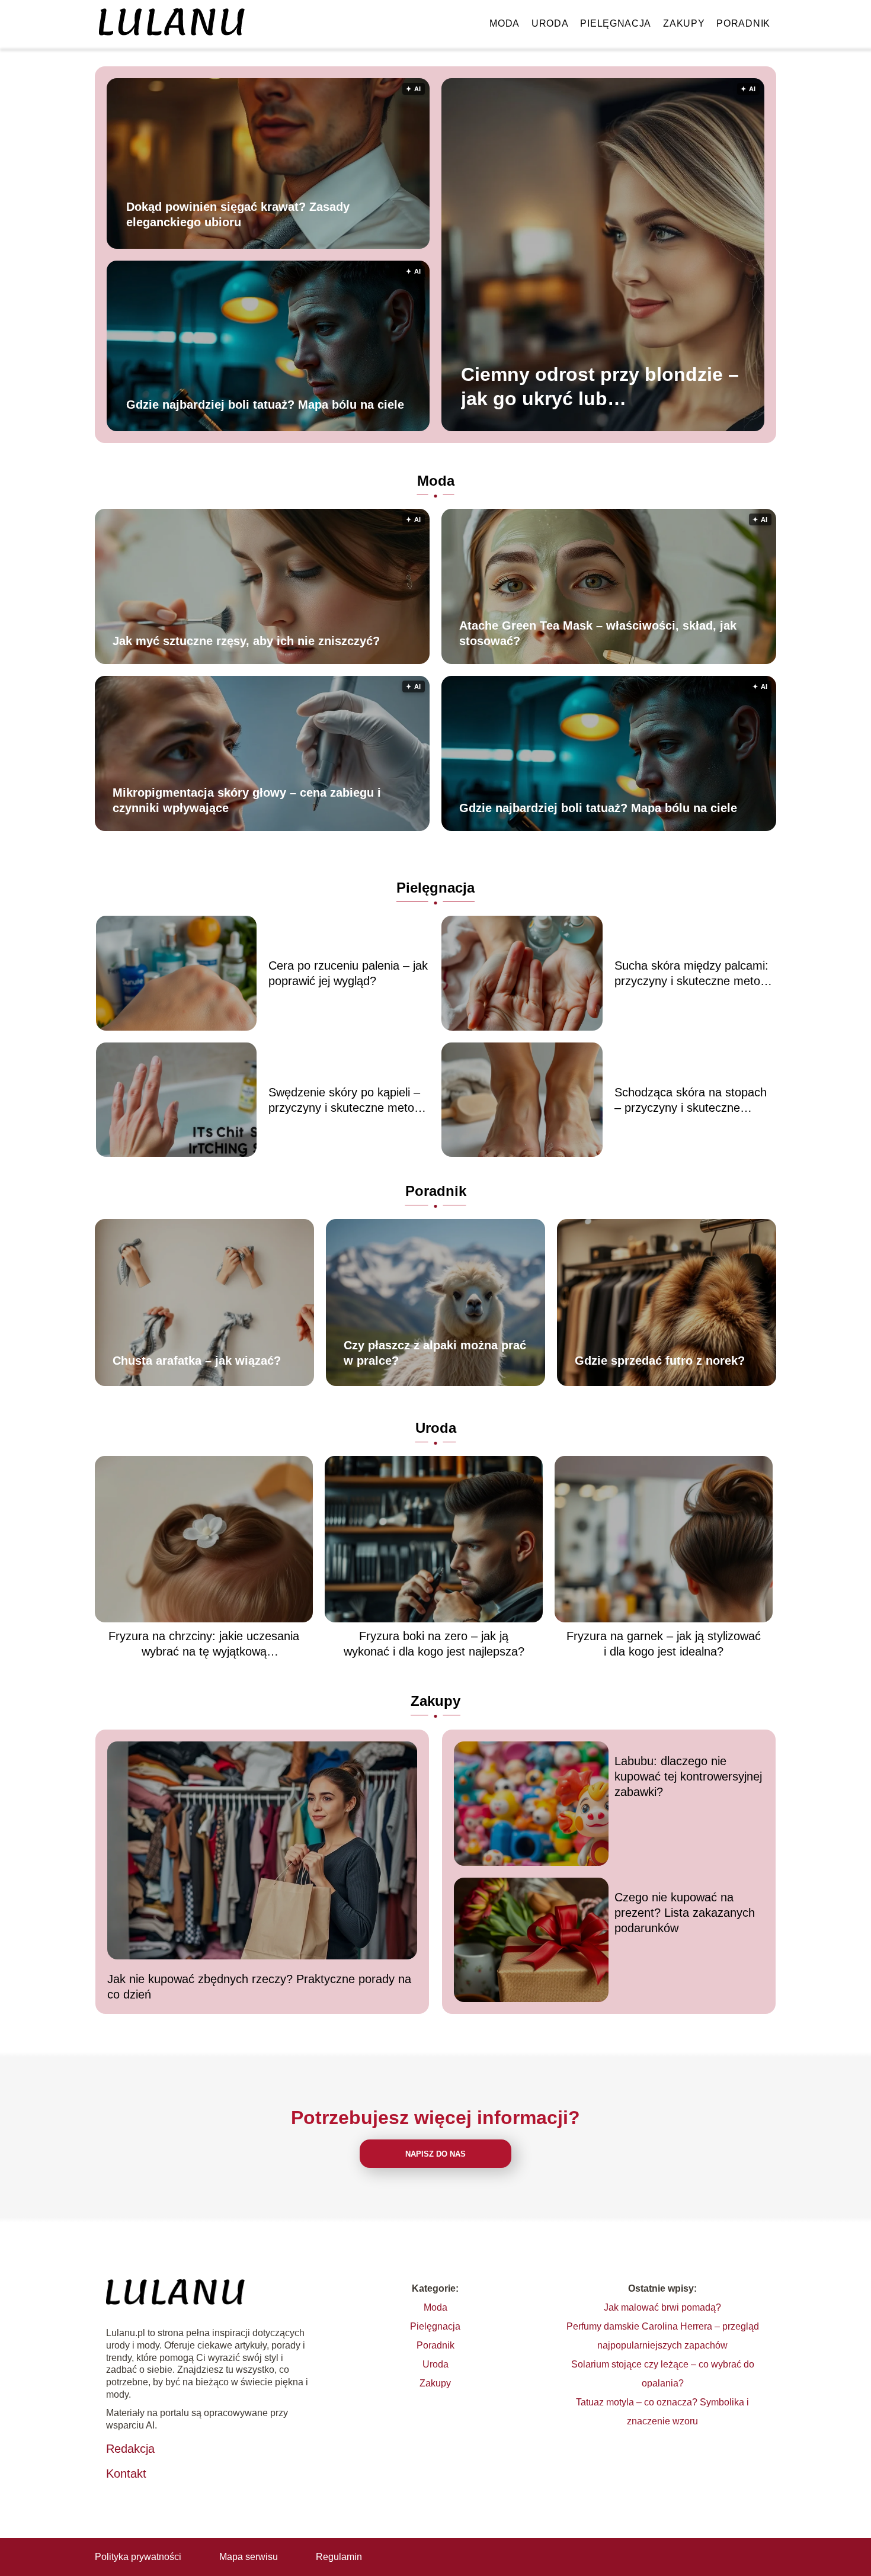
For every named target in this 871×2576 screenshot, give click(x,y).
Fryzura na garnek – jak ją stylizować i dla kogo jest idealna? (664, 1644)
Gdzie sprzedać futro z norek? (660, 1361)
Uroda (550, 23)
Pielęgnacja (616, 23)
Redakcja (130, 2449)
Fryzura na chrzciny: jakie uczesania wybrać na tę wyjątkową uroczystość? (204, 1644)
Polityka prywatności (138, 2557)
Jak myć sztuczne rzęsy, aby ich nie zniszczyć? (246, 641)
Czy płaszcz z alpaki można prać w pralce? (435, 1353)
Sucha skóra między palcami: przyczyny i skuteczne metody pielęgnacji (694, 974)
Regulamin (339, 2557)
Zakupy (684, 23)
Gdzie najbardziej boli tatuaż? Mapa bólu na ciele (265, 404)
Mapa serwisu (249, 2557)
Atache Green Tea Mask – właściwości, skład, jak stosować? (598, 633)
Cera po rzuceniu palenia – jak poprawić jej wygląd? (348, 973)
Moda (505, 23)
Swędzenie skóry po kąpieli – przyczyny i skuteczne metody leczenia (348, 1101)
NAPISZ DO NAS (435, 2154)
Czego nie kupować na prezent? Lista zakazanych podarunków (685, 1913)
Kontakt (126, 2474)
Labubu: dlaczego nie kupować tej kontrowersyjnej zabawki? (688, 1776)
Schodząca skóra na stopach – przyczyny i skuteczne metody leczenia (691, 1101)
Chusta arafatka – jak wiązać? (197, 1361)
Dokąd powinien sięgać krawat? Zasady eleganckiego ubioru (238, 214)
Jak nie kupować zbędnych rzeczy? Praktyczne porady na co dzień (259, 1987)
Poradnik (743, 23)
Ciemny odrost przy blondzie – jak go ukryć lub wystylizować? (600, 388)
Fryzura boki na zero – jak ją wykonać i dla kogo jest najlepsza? (434, 1644)
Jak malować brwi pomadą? (662, 2307)
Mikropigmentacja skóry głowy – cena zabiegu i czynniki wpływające (247, 800)
